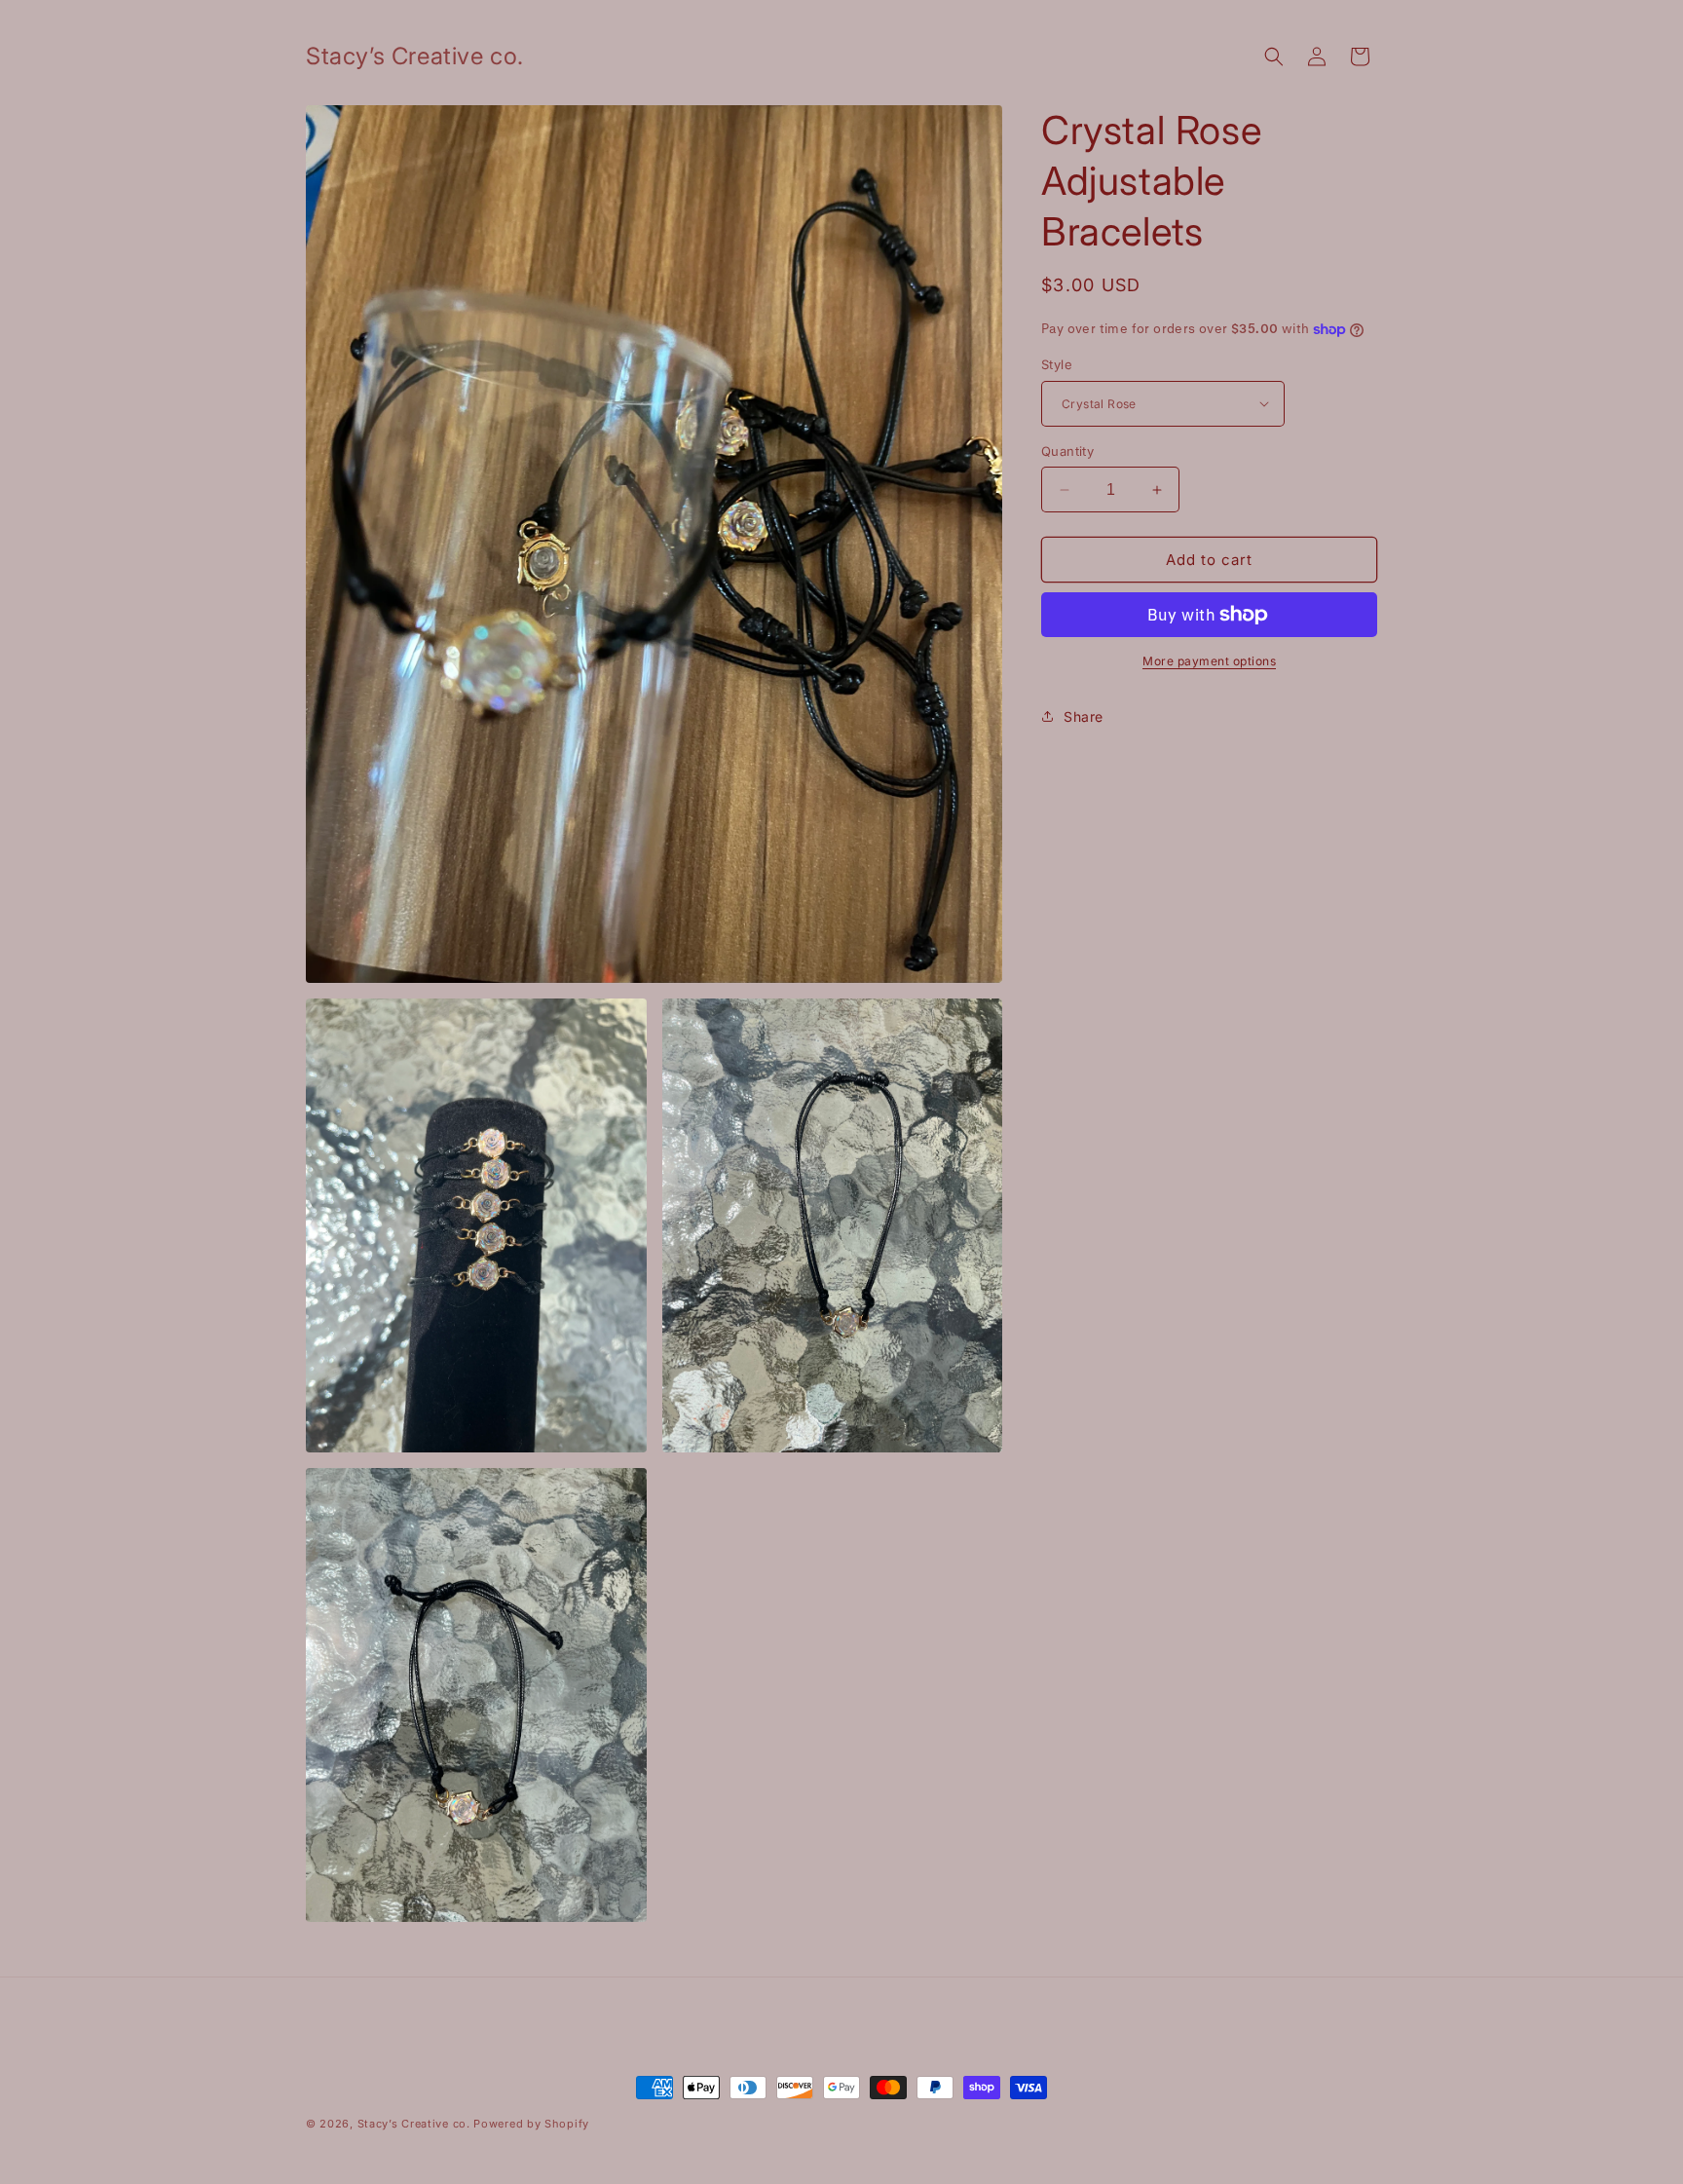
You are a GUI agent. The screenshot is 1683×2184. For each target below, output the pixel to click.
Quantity (1067, 451)
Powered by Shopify (531, 2124)
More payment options (1209, 661)
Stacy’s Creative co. (414, 2124)
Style (1057, 364)
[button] (1274, 56)
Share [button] (1084, 716)
